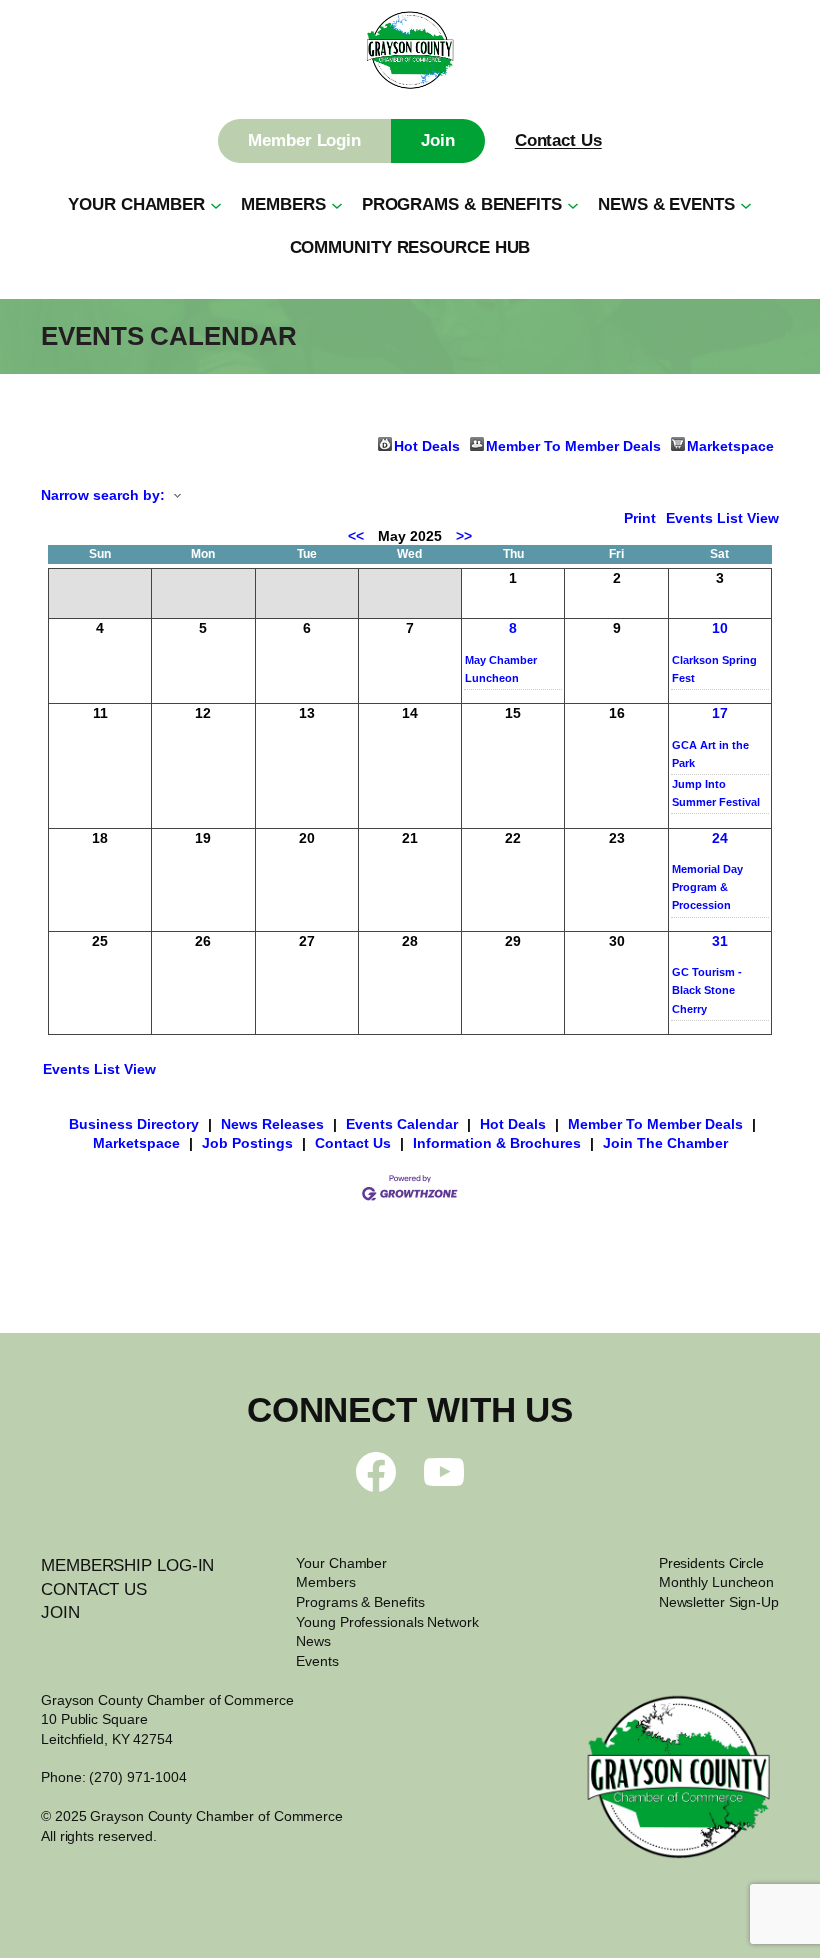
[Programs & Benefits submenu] (573, 205)
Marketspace (730, 444)
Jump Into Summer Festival (716, 793)
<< (356, 536)
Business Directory (134, 1124)
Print (640, 518)
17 (720, 713)
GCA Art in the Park (710, 754)
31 (720, 941)
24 (720, 838)
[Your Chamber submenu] (216, 205)
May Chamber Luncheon (501, 669)
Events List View (722, 518)
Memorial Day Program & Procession (707, 887)
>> (464, 536)
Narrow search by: (103, 495)
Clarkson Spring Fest (714, 669)
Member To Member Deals (573, 444)
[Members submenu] (337, 205)
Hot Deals (427, 444)
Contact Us (558, 140)
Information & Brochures (497, 1143)
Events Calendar (402, 1124)
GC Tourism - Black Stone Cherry (707, 990)
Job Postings (247, 1143)
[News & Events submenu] (746, 205)
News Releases (272, 1124)
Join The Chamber (665, 1143)
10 (720, 628)
